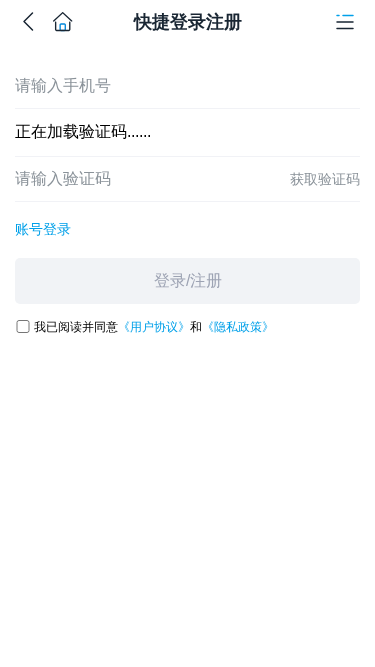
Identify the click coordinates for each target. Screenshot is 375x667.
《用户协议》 (154, 327)
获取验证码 (325, 179)
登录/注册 (188, 280)
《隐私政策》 (238, 327)
